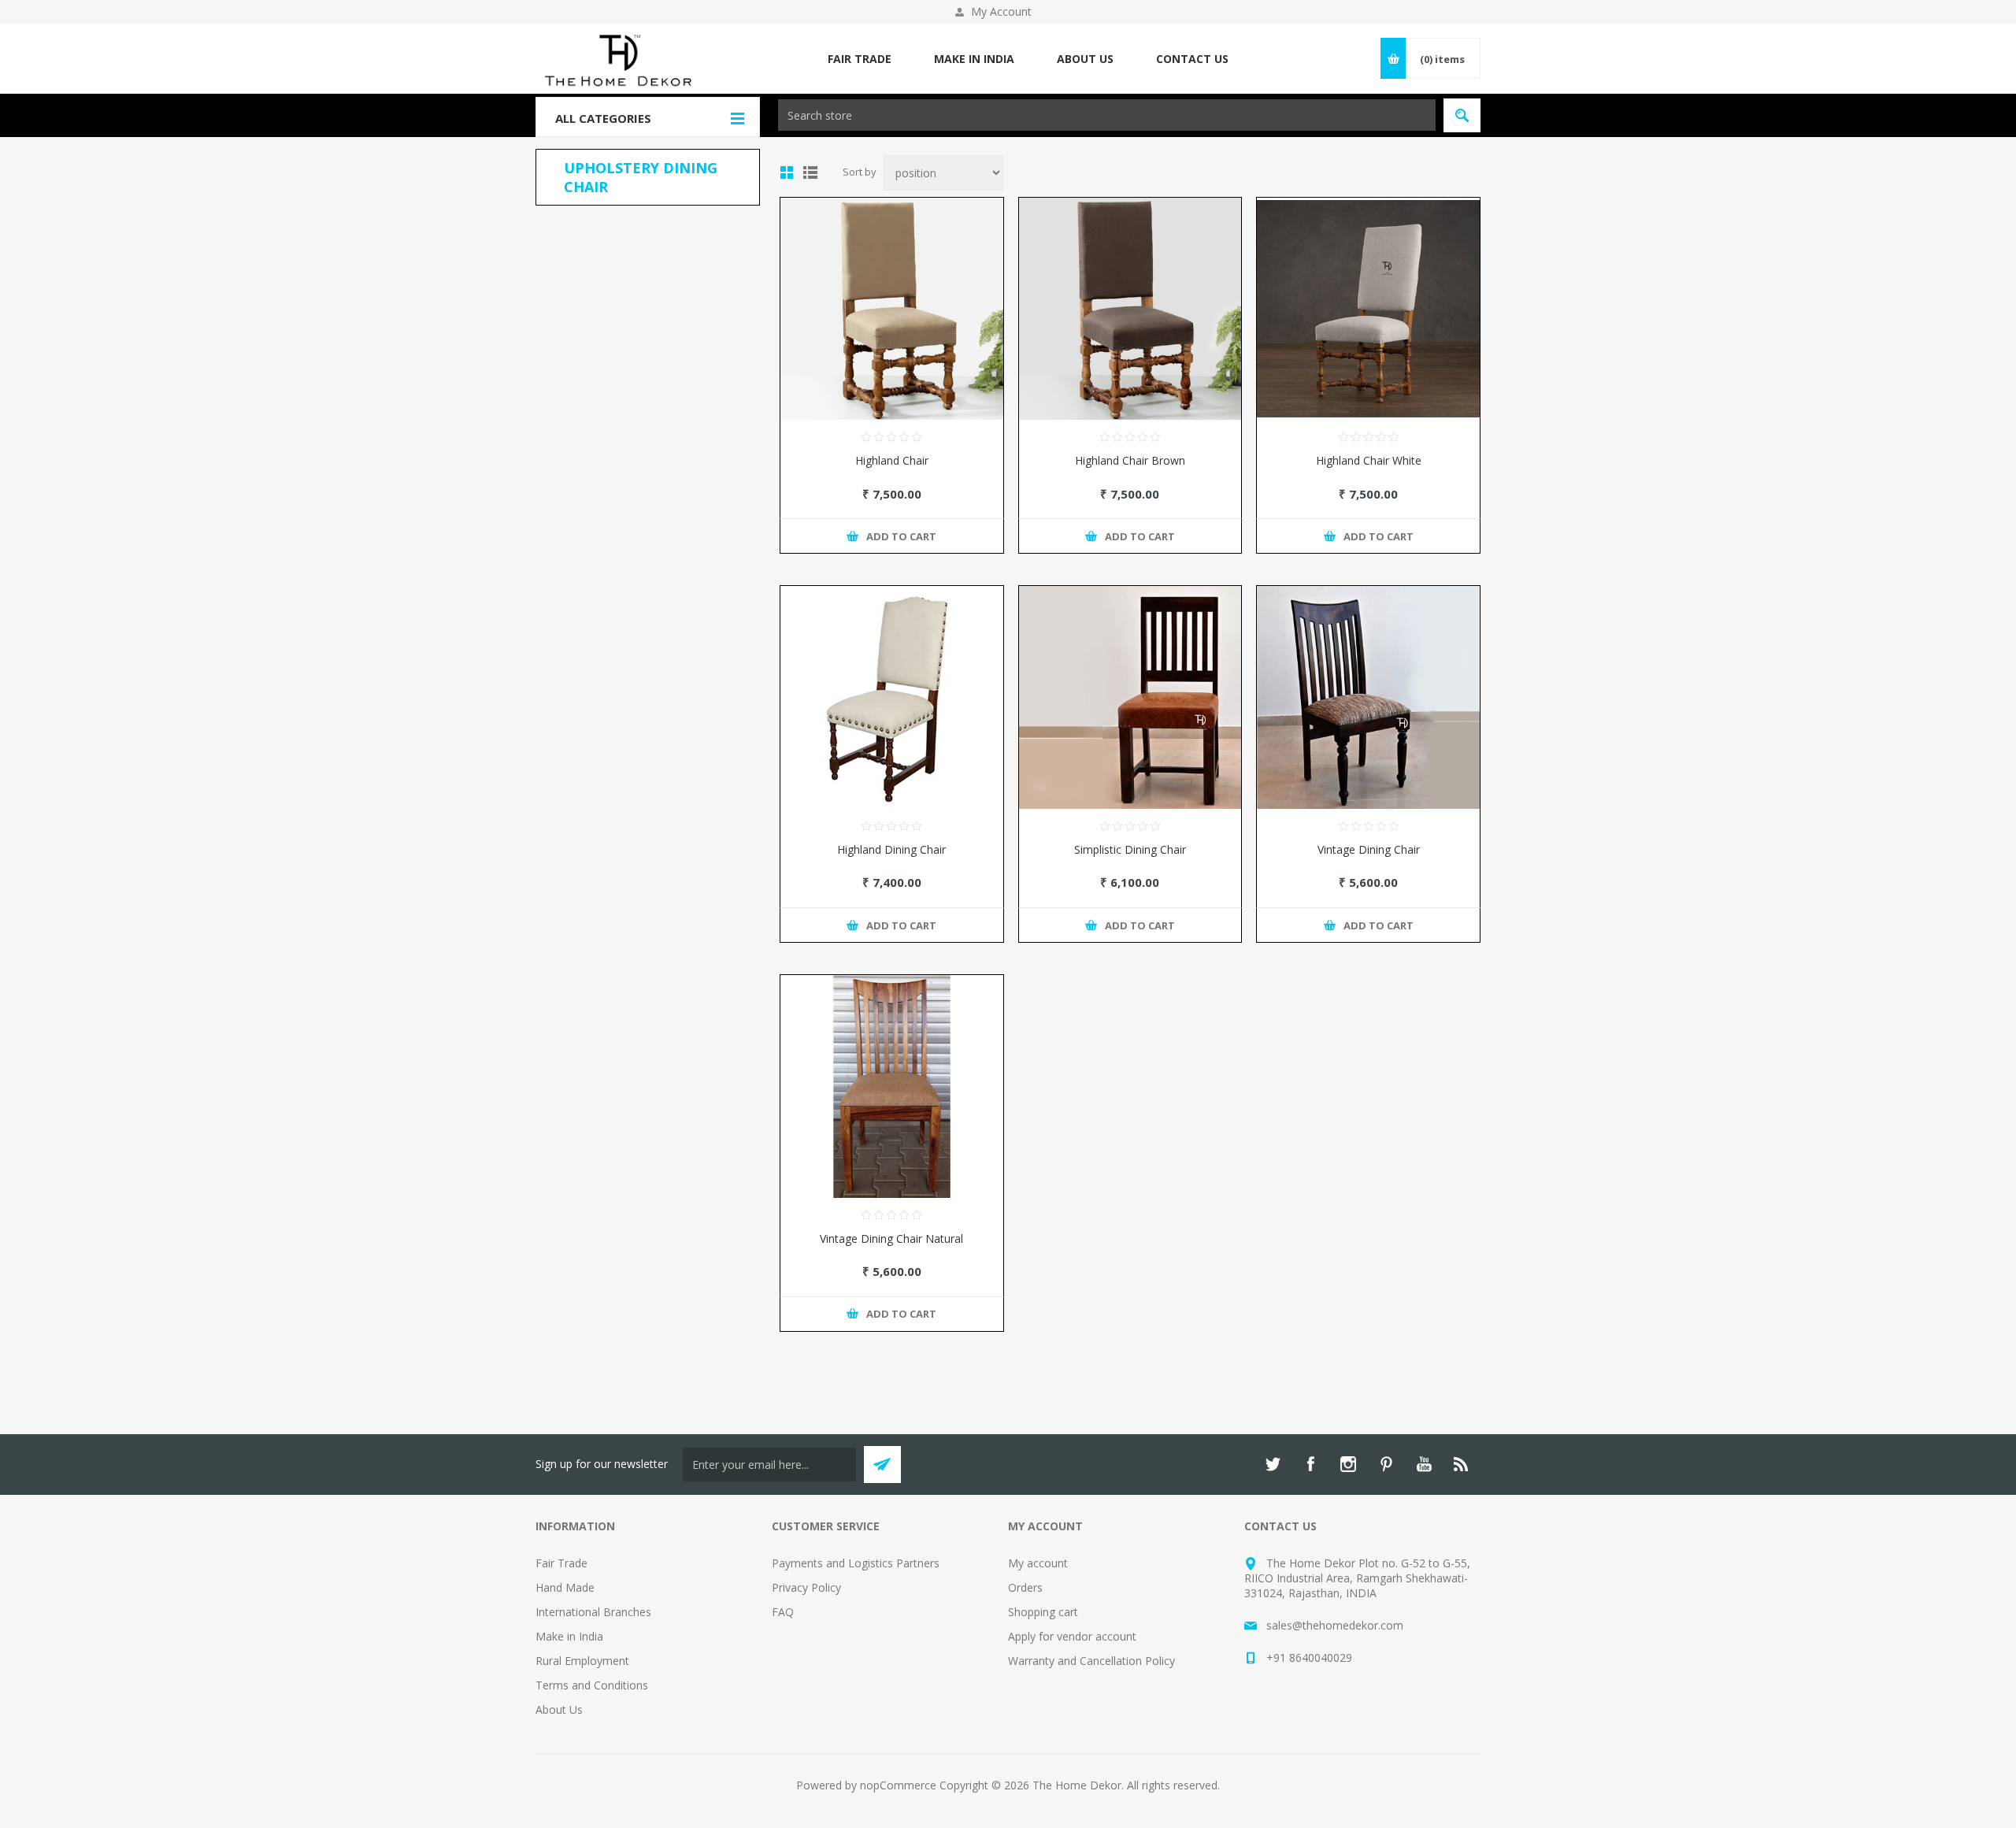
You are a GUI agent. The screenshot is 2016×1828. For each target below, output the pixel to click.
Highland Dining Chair (891, 849)
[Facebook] (1310, 1464)
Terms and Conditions (592, 1685)
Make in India (569, 1636)
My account (1038, 1563)
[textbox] (1107, 115)
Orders (1025, 1587)
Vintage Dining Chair (1369, 849)
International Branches (593, 1612)
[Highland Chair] (892, 309)
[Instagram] (1348, 1464)
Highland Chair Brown (1130, 460)
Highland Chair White (1369, 460)
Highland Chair (892, 460)
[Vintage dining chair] (1368, 697)
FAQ (783, 1612)
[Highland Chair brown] (1130, 309)
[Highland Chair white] (1368, 309)
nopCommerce (898, 1785)
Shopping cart (1043, 1612)
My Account (1001, 11)
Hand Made (565, 1587)
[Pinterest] (1386, 1464)
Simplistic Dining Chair (1130, 849)
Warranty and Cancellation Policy (1091, 1661)
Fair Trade (561, 1563)
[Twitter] (1273, 1464)
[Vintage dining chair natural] (892, 1086)
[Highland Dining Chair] (892, 697)
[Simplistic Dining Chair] (1130, 697)
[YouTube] (1424, 1464)
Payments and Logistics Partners (856, 1563)
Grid (787, 172)
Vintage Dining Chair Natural (891, 1238)
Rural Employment (582, 1661)
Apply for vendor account (1072, 1636)
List (810, 172)
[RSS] (1462, 1464)
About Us (559, 1709)
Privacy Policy (806, 1587)
